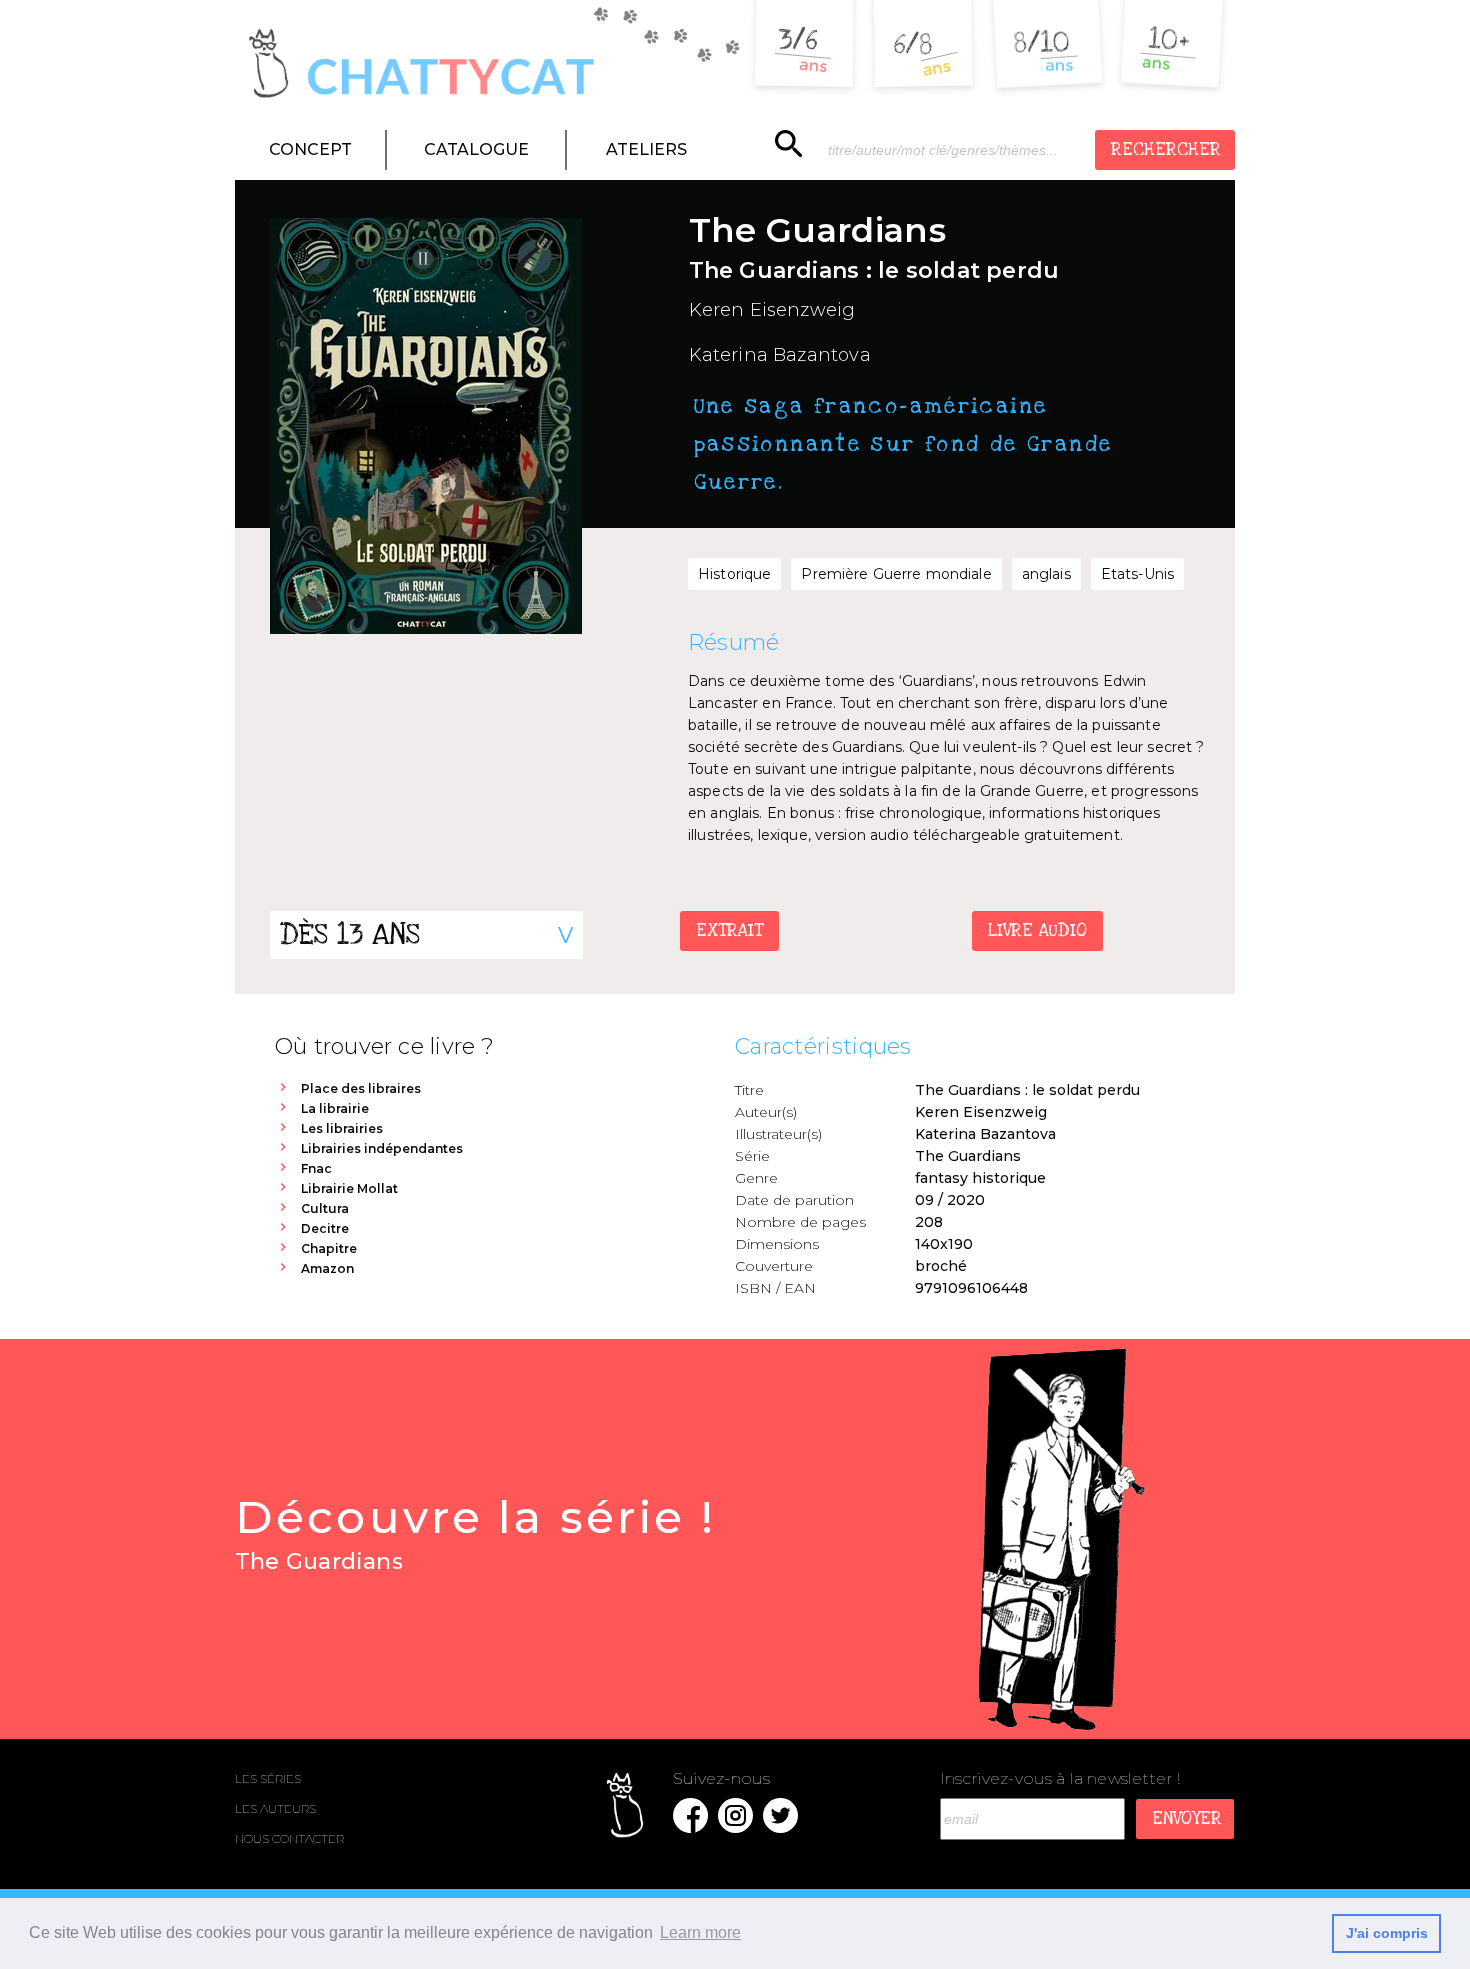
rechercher (1166, 149)
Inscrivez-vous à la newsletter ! (1060, 1778)
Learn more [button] (700, 1932)
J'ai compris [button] (1387, 1933)
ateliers (646, 149)
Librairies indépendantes (382, 1148)
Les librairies (342, 1128)
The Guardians (968, 1156)
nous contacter (289, 1838)
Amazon (327, 1268)
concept (310, 149)
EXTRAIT (729, 930)
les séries (268, 1778)
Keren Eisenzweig (772, 310)
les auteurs (275, 1808)
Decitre (325, 1228)
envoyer (1187, 1818)
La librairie (335, 1108)
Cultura (325, 1208)
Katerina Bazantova (780, 355)
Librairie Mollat (349, 1188)
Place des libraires (361, 1088)
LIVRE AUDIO (1037, 930)
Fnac (316, 1168)
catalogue (476, 149)
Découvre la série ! (475, 1532)
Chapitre (329, 1248)
